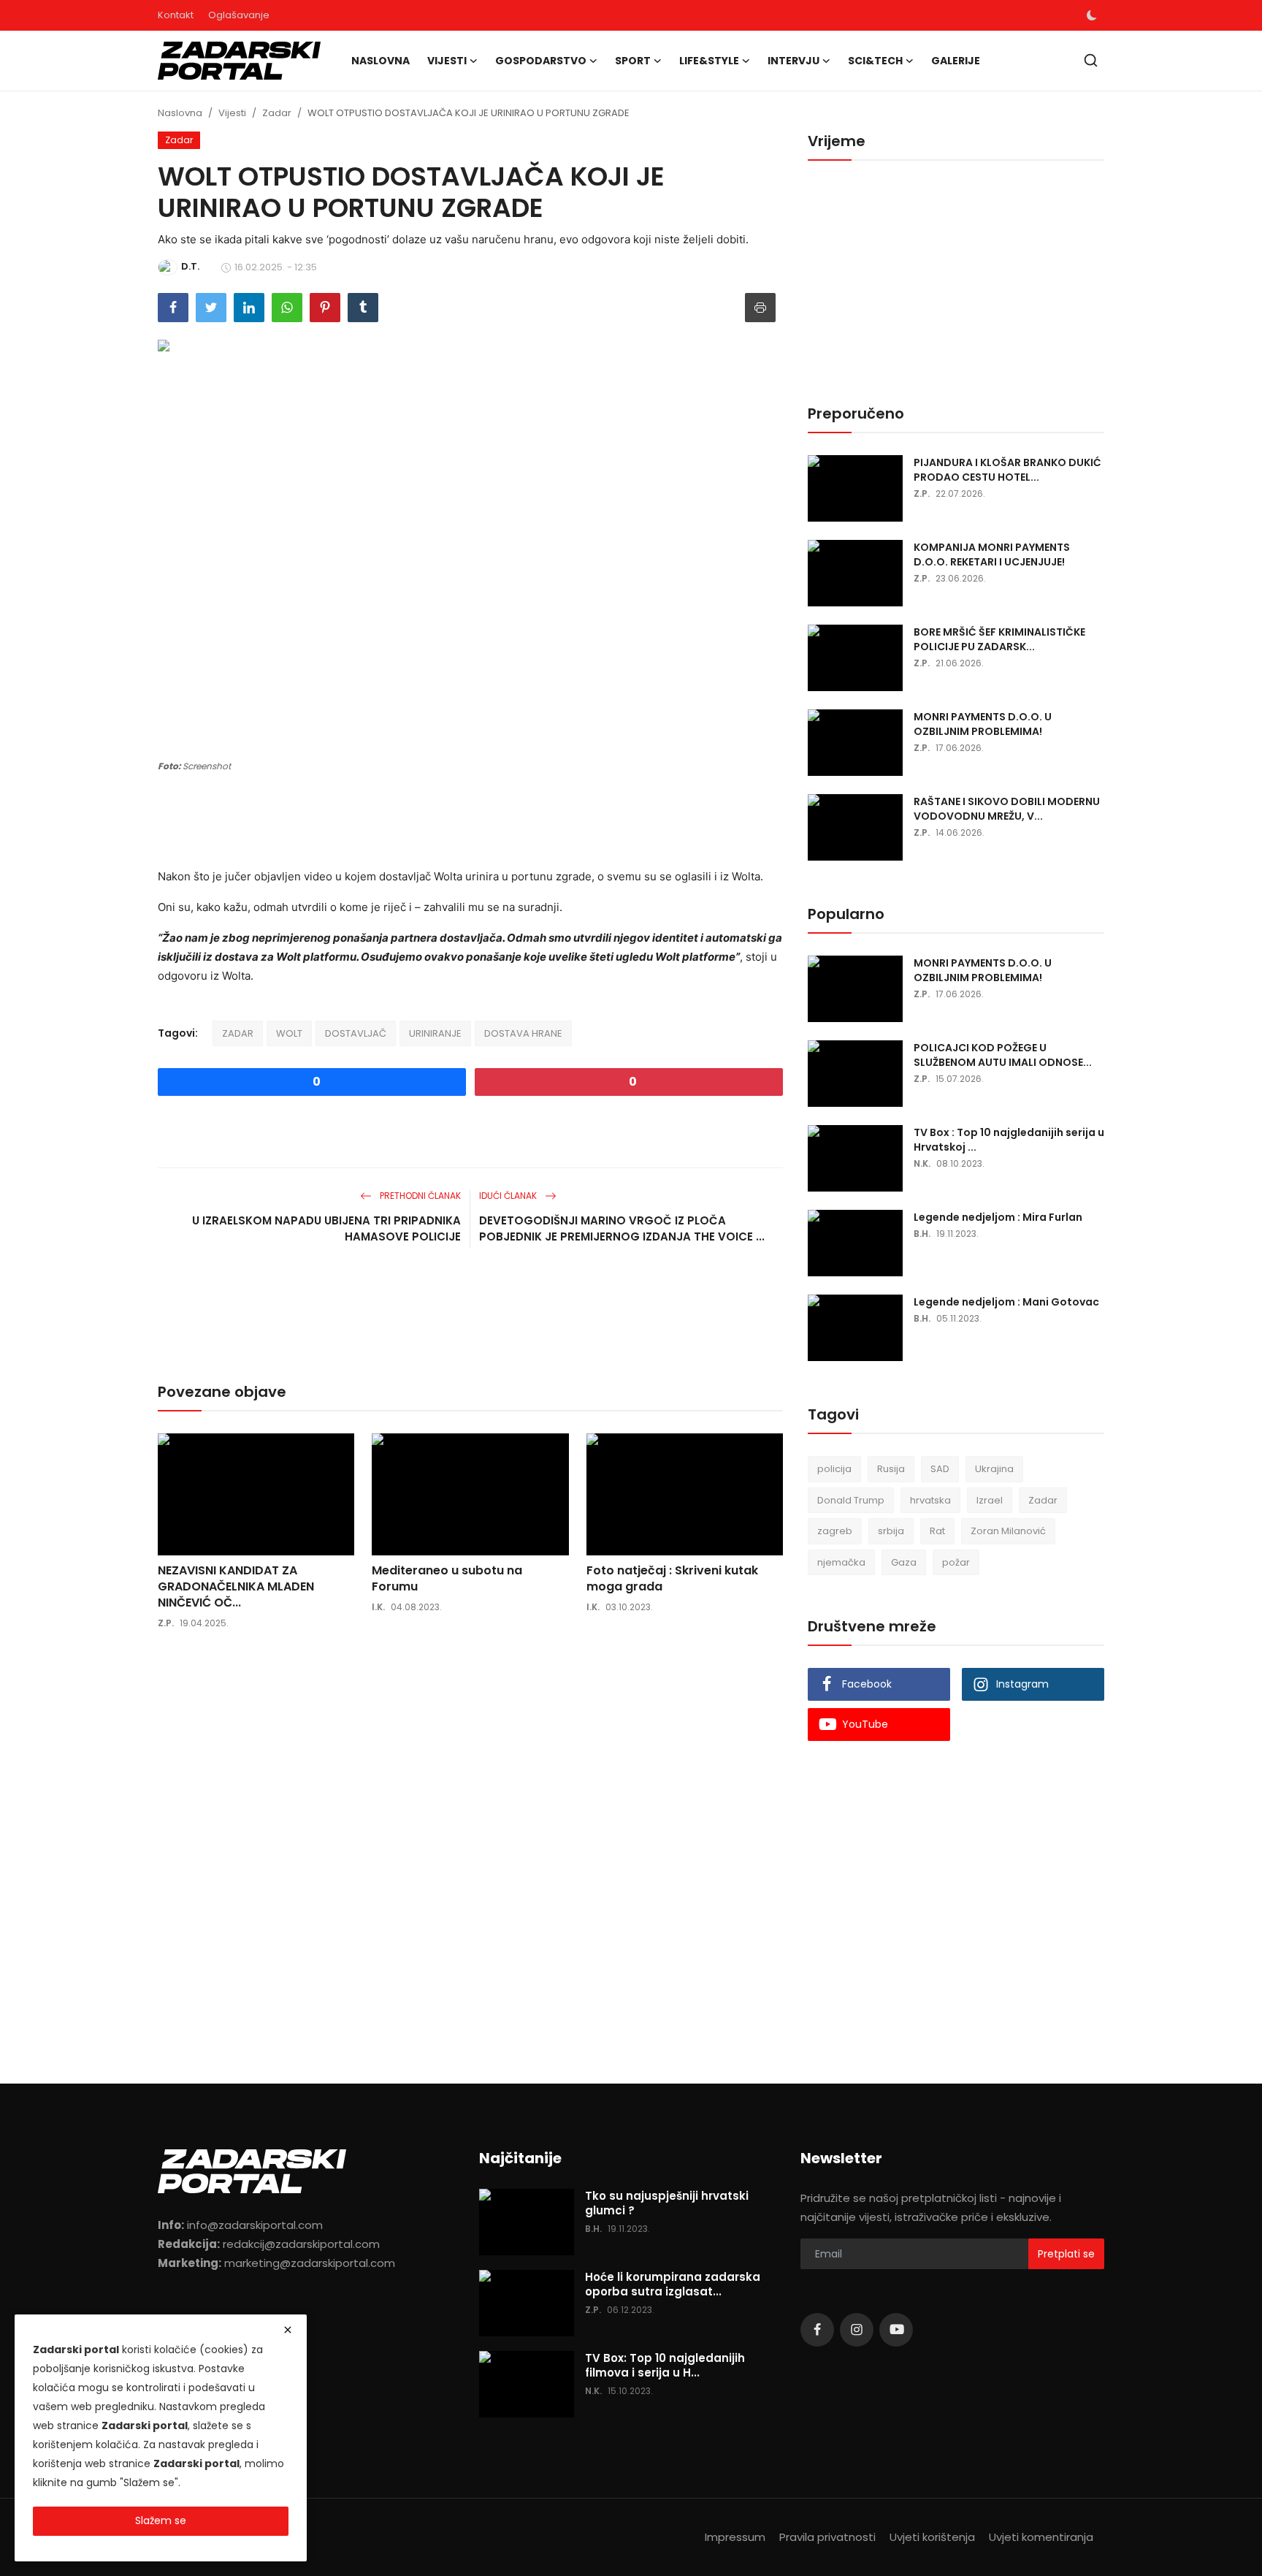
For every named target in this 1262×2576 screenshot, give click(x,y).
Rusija (891, 1469)
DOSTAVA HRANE (523, 1033)
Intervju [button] (793, 61)
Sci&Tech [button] (875, 61)
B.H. (922, 1234)
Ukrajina (994, 1469)
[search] (1091, 60)
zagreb (835, 1531)
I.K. (378, 1607)
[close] (288, 2330)
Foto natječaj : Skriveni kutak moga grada (672, 1579)
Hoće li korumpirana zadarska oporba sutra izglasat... (673, 2285)
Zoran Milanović (1008, 1531)
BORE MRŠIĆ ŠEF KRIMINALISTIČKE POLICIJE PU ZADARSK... (999, 639)
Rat (937, 1531)
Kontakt (176, 15)
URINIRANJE (435, 1033)
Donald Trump (851, 1500)
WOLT (289, 1033)
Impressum (735, 2537)
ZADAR (238, 1033)
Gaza (904, 1562)
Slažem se (161, 2520)
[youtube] (896, 2330)
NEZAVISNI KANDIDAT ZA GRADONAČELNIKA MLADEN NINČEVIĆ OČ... (236, 1587)
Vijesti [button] (447, 61)
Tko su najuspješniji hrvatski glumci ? (667, 2203)
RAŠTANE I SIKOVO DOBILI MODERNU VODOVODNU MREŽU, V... (1007, 809)
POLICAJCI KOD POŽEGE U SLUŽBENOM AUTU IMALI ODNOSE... (1003, 1055)
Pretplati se (1066, 2254)
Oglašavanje (239, 15)
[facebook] (817, 2330)
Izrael (990, 1500)
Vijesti (232, 113)
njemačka (841, 1562)
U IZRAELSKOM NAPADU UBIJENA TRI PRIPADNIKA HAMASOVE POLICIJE (326, 1228)
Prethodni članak (419, 1196)
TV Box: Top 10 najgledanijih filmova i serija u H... (665, 2366)
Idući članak (509, 1196)
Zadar (277, 113)
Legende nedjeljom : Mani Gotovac (1006, 1302)
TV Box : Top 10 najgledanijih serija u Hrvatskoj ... (1009, 1140)
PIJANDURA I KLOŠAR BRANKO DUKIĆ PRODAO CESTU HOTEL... (1007, 470)
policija (834, 1469)
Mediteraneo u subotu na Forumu (447, 1579)
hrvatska (930, 1500)
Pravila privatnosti (827, 2537)
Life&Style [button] (709, 61)
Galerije (956, 61)
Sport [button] (633, 61)
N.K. (922, 1163)
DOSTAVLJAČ (356, 1033)
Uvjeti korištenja (932, 2537)
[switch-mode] (1092, 15)
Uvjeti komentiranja (1041, 2537)
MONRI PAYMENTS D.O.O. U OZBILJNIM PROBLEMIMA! (983, 724)
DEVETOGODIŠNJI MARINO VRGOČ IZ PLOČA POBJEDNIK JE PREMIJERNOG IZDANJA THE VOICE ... (622, 1228)
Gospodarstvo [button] (541, 61)
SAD (940, 1469)
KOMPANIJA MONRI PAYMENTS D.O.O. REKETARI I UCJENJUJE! (992, 555)
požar (956, 1562)
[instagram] (857, 2330)
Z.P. (166, 1623)
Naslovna (380, 61)
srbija (891, 1531)
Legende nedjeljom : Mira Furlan (998, 1217)
